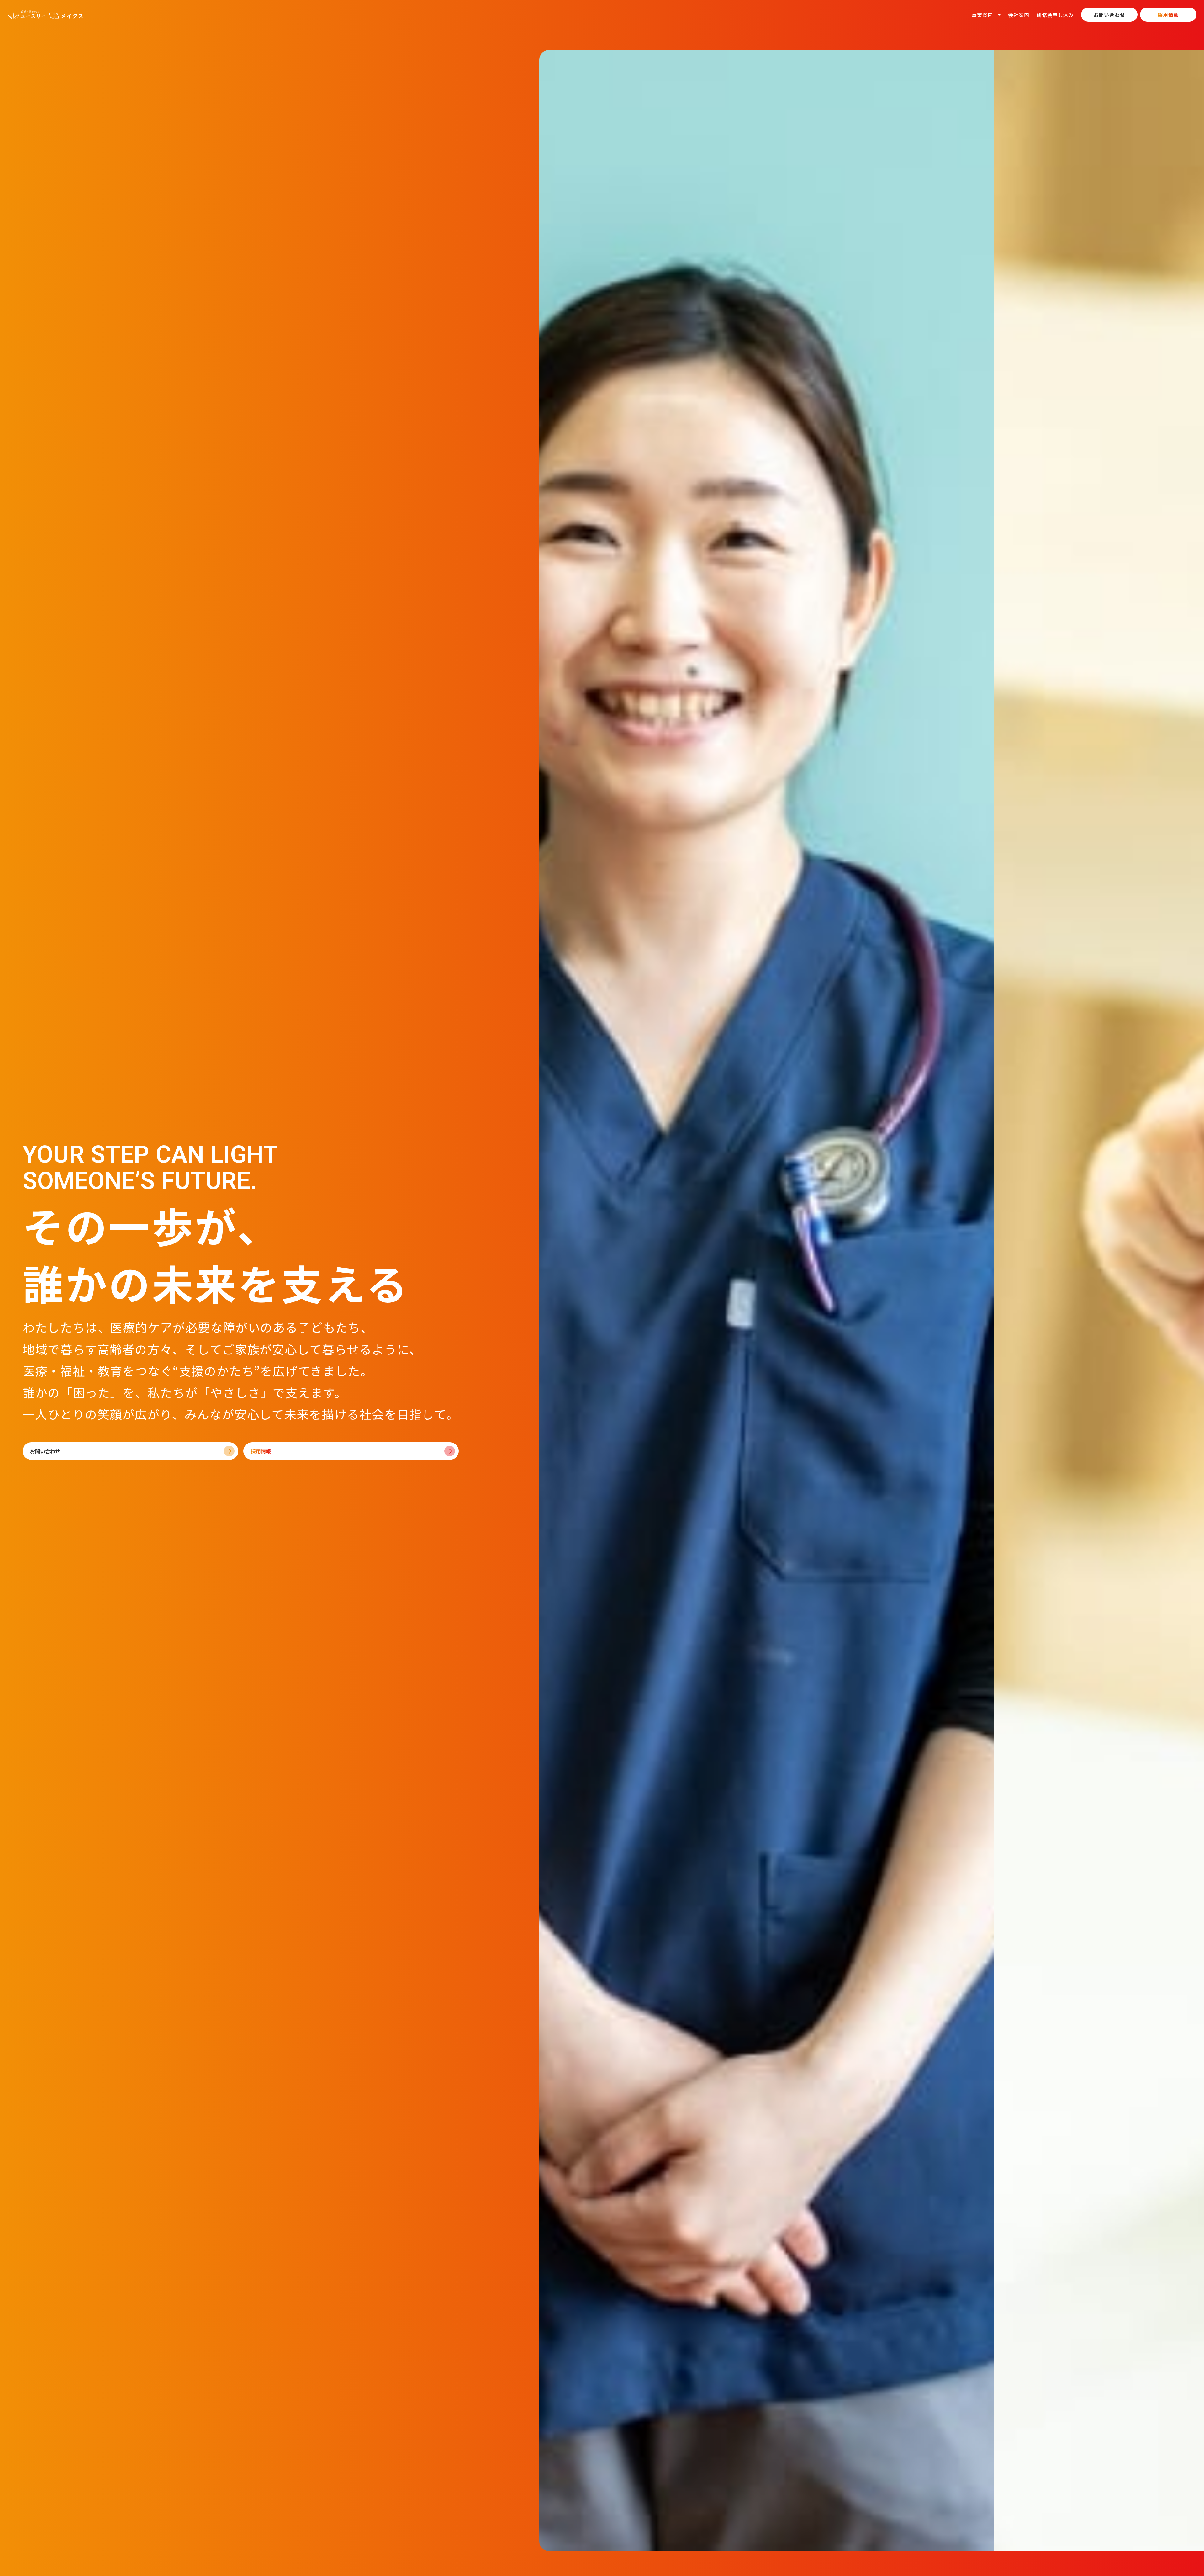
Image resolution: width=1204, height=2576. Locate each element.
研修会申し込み (1055, 15)
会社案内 (1019, 15)
